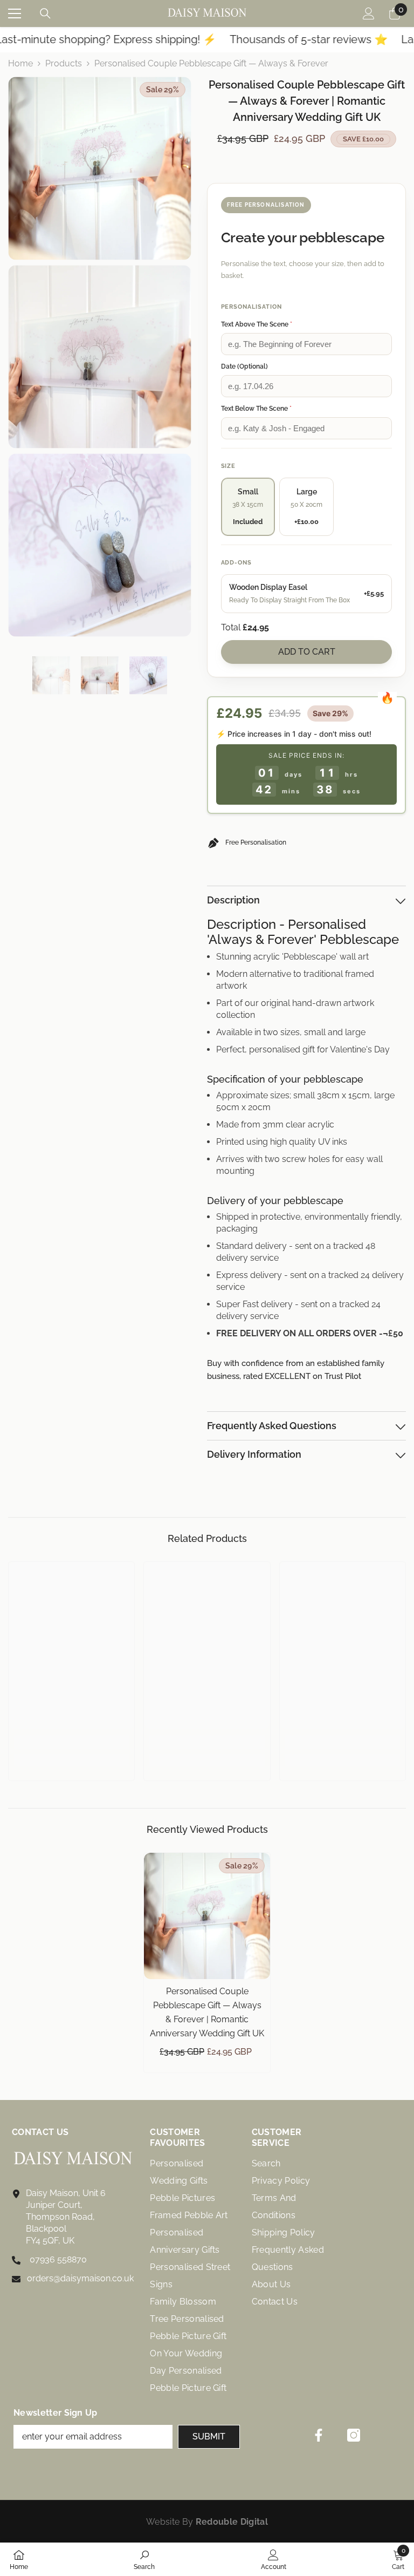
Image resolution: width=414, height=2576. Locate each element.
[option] (51, 675)
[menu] (15, 13)
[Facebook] (319, 2435)
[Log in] (369, 13)
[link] (71, 1742)
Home (20, 63)
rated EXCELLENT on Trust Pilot (302, 1376)
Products (64, 63)
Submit (209, 2436)
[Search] (45, 13)
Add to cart (307, 652)
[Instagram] (354, 2435)
